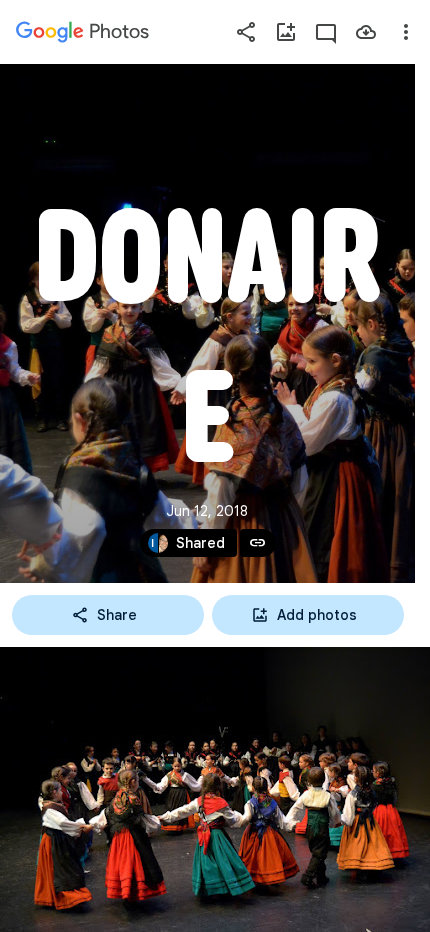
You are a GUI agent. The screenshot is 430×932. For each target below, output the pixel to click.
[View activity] (326, 32)
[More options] (406, 32)
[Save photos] (366, 32)
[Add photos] (286, 32)
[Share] (246, 32)
